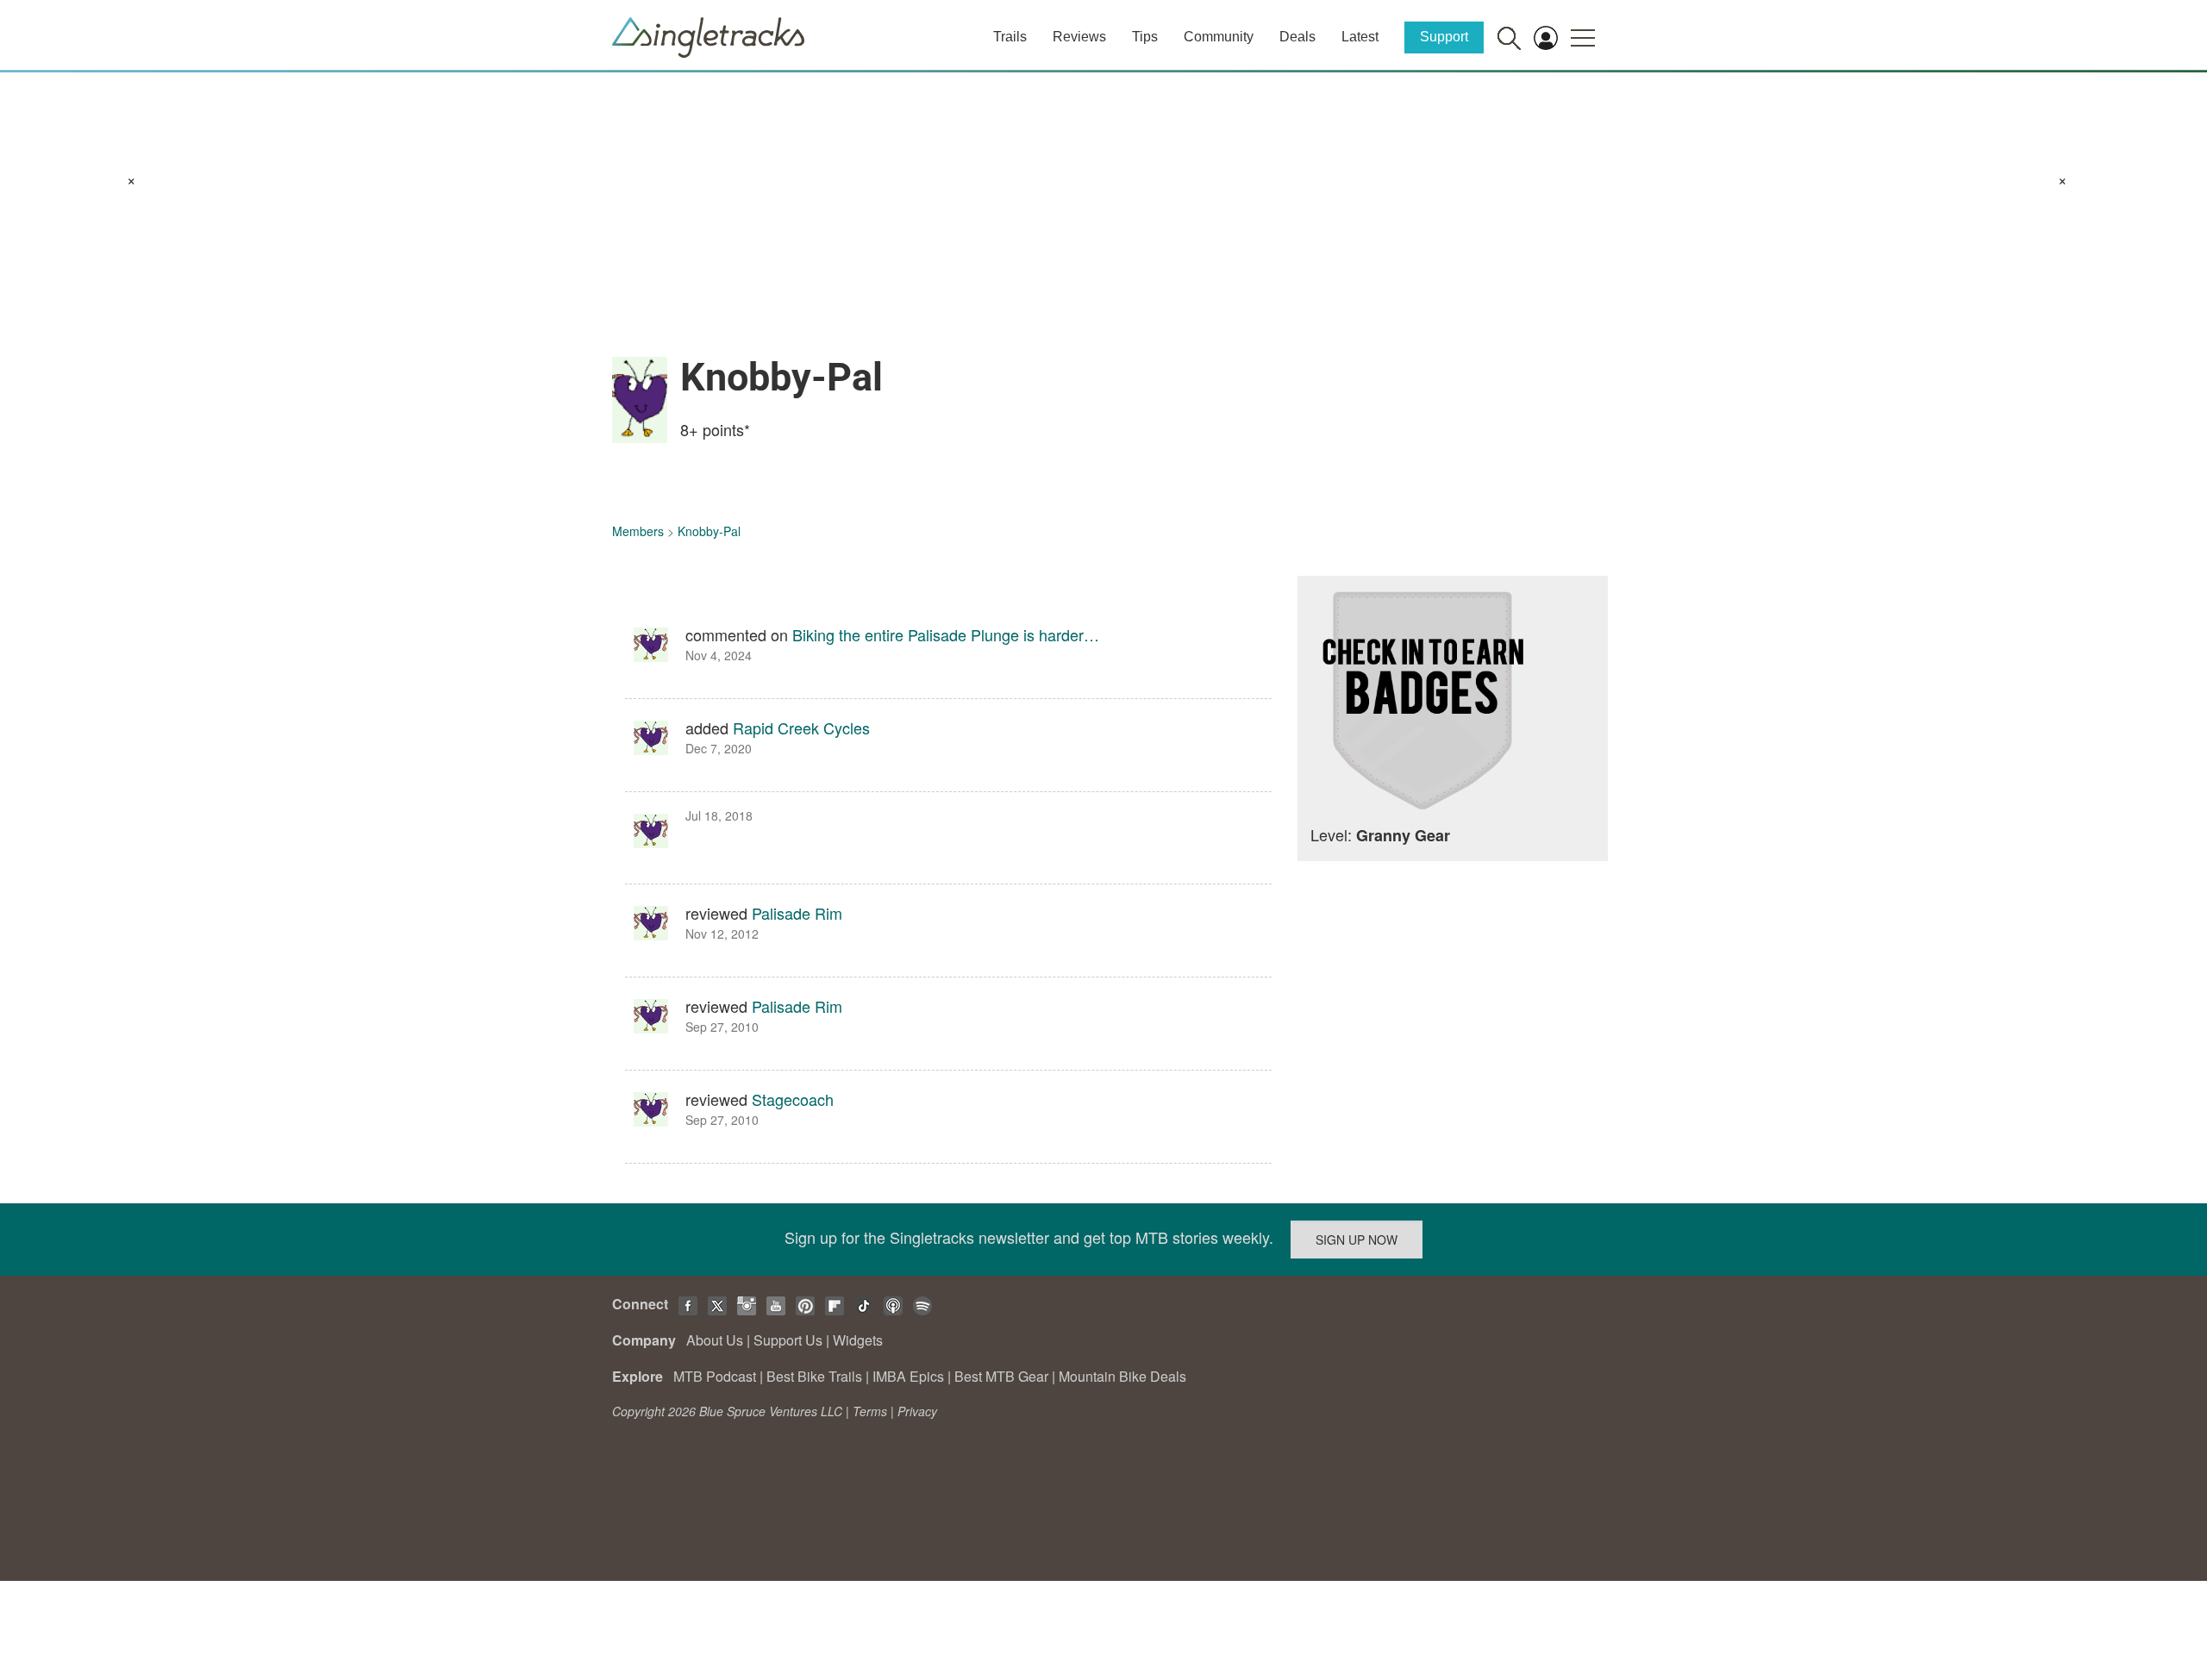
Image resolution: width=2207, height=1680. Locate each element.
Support (1444, 37)
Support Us (788, 1340)
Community (1219, 37)
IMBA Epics (908, 1376)
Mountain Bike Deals (1122, 1376)
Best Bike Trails (814, 1376)
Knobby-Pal (709, 531)
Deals (1297, 37)
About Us (715, 1340)
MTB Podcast (715, 1376)
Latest (1360, 37)
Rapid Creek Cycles (801, 728)
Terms (870, 1411)
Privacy (917, 1411)
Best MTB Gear (1001, 1376)
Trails (1010, 37)
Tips (1145, 37)
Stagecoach (793, 1099)
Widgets (858, 1340)
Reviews (1079, 37)
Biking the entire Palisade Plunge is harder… (946, 634)
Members (638, 531)
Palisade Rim (797, 913)
